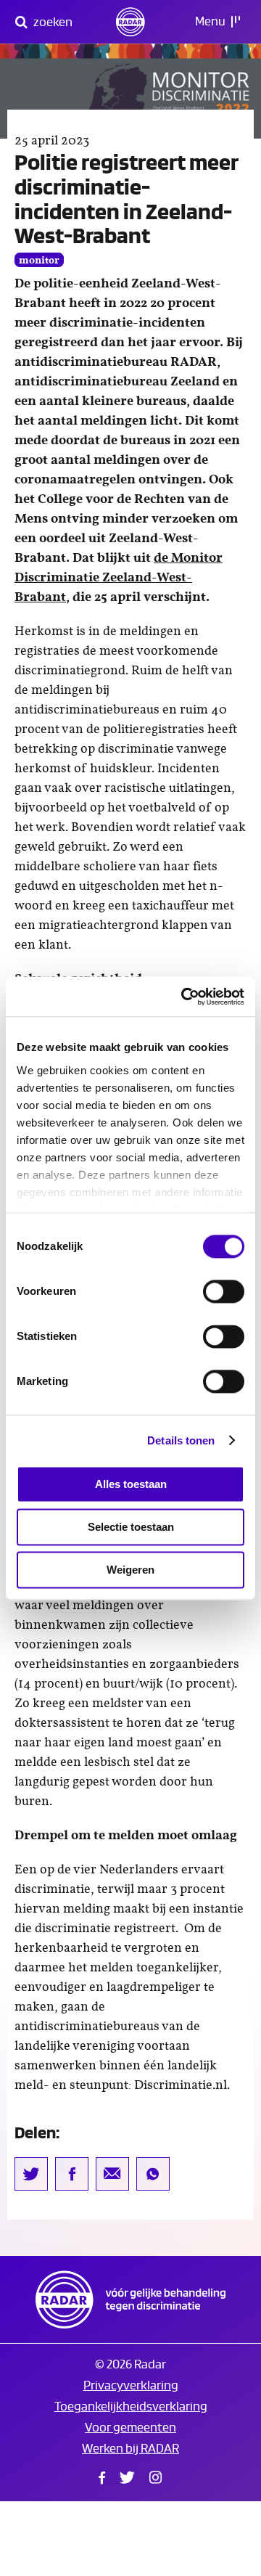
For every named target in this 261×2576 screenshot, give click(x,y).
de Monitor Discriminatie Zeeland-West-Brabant (119, 578)
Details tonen (181, 1440)
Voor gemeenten (130, 2428)
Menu (211, 21)
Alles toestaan (131, 1484)
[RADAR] (130, 22)
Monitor (39, 261)
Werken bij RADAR (130, 2449)
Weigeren (130, 1570)
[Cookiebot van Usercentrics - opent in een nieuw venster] (184, 997)
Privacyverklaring (131, 2385)
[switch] (224, 1291)
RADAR (130, 2299)
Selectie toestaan (131, 1527)
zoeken (52, 22)
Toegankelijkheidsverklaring (131, 2407)
